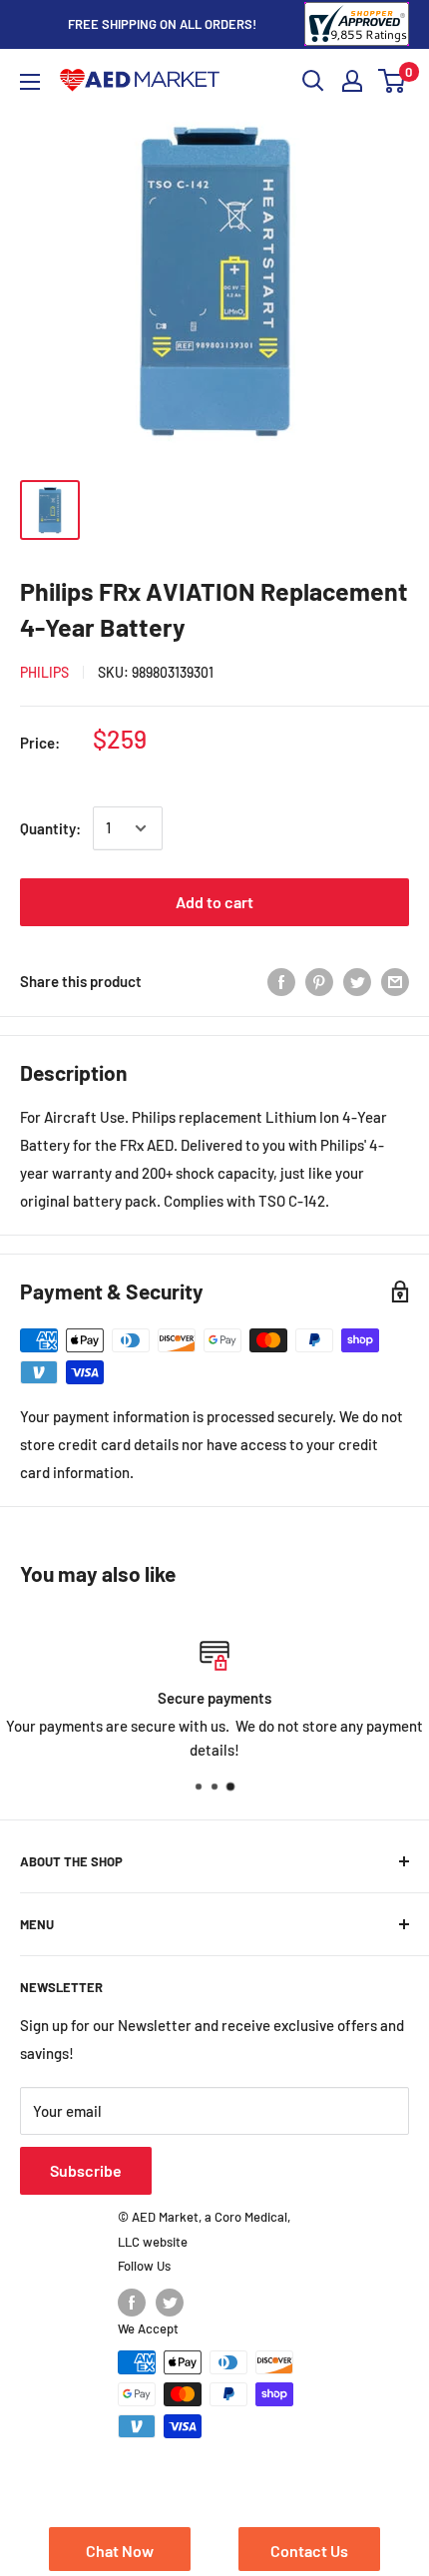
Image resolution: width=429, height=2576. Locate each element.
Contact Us (309, 2551)
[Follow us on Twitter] (170, 2303)
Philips (44, 672)
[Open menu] (30, 82)
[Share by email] (395, 981)
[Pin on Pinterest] (319, 981)
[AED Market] (140, 81)
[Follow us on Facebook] (132, 2303)
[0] (393, 81)
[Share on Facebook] (281, 981)
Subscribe (86, 2170)
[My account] (352, 81)
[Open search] (313, 81)
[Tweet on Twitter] (357, 981)
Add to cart (214, 902)
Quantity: (50, 828)
